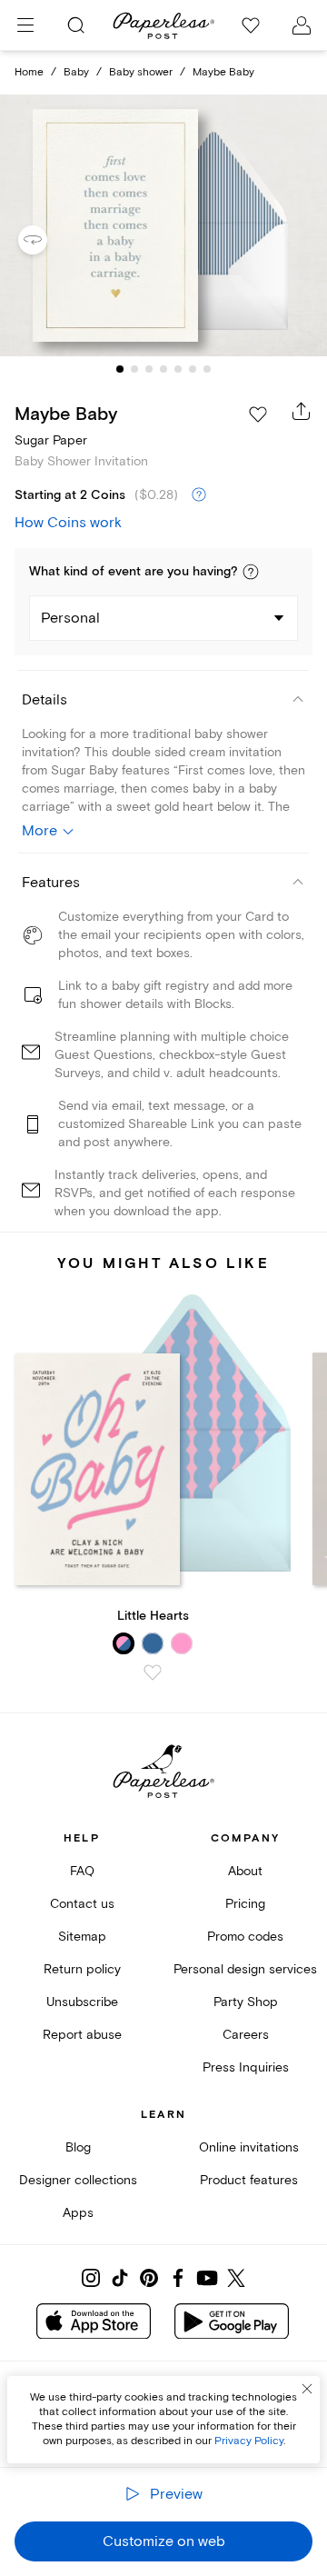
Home (29, 72)
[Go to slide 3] (149, 369)
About (245, 1871)
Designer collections (78, 2180)
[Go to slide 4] (163, 369)
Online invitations (249, 2147)
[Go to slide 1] (120, 369)
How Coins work (68, 523)
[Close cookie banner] (307, 2389)
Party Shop (246, 2002)
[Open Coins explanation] (199, 495)
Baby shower (141, 72)
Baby (76, 72)
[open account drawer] (302, 25)
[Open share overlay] (302, 411)
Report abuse (82, 2035)
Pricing (245, 1904)
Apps (78, 2213)
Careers (246, 2035)
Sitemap (82, 1937)
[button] (251, 572)
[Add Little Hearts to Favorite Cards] (153, 1672)
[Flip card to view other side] (47, 240)
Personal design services (245, 1969)
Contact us (82, 1904)
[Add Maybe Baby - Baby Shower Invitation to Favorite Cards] (258, 414)
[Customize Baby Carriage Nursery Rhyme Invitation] (163, 225)
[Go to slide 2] (134, 369)
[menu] (25, 25)
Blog (78, 2147)
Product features (249, 2180)
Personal (70, 618)
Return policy (82, 1969)
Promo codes (245, 1937)
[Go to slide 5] (178, 369)
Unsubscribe (82, 2002)
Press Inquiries (246, 2067)
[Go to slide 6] (193, 369)
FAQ (82, 1871)
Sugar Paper (51, 440)
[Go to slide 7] (207, 369)
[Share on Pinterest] (149, 2278)
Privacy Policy (249, 2441)
